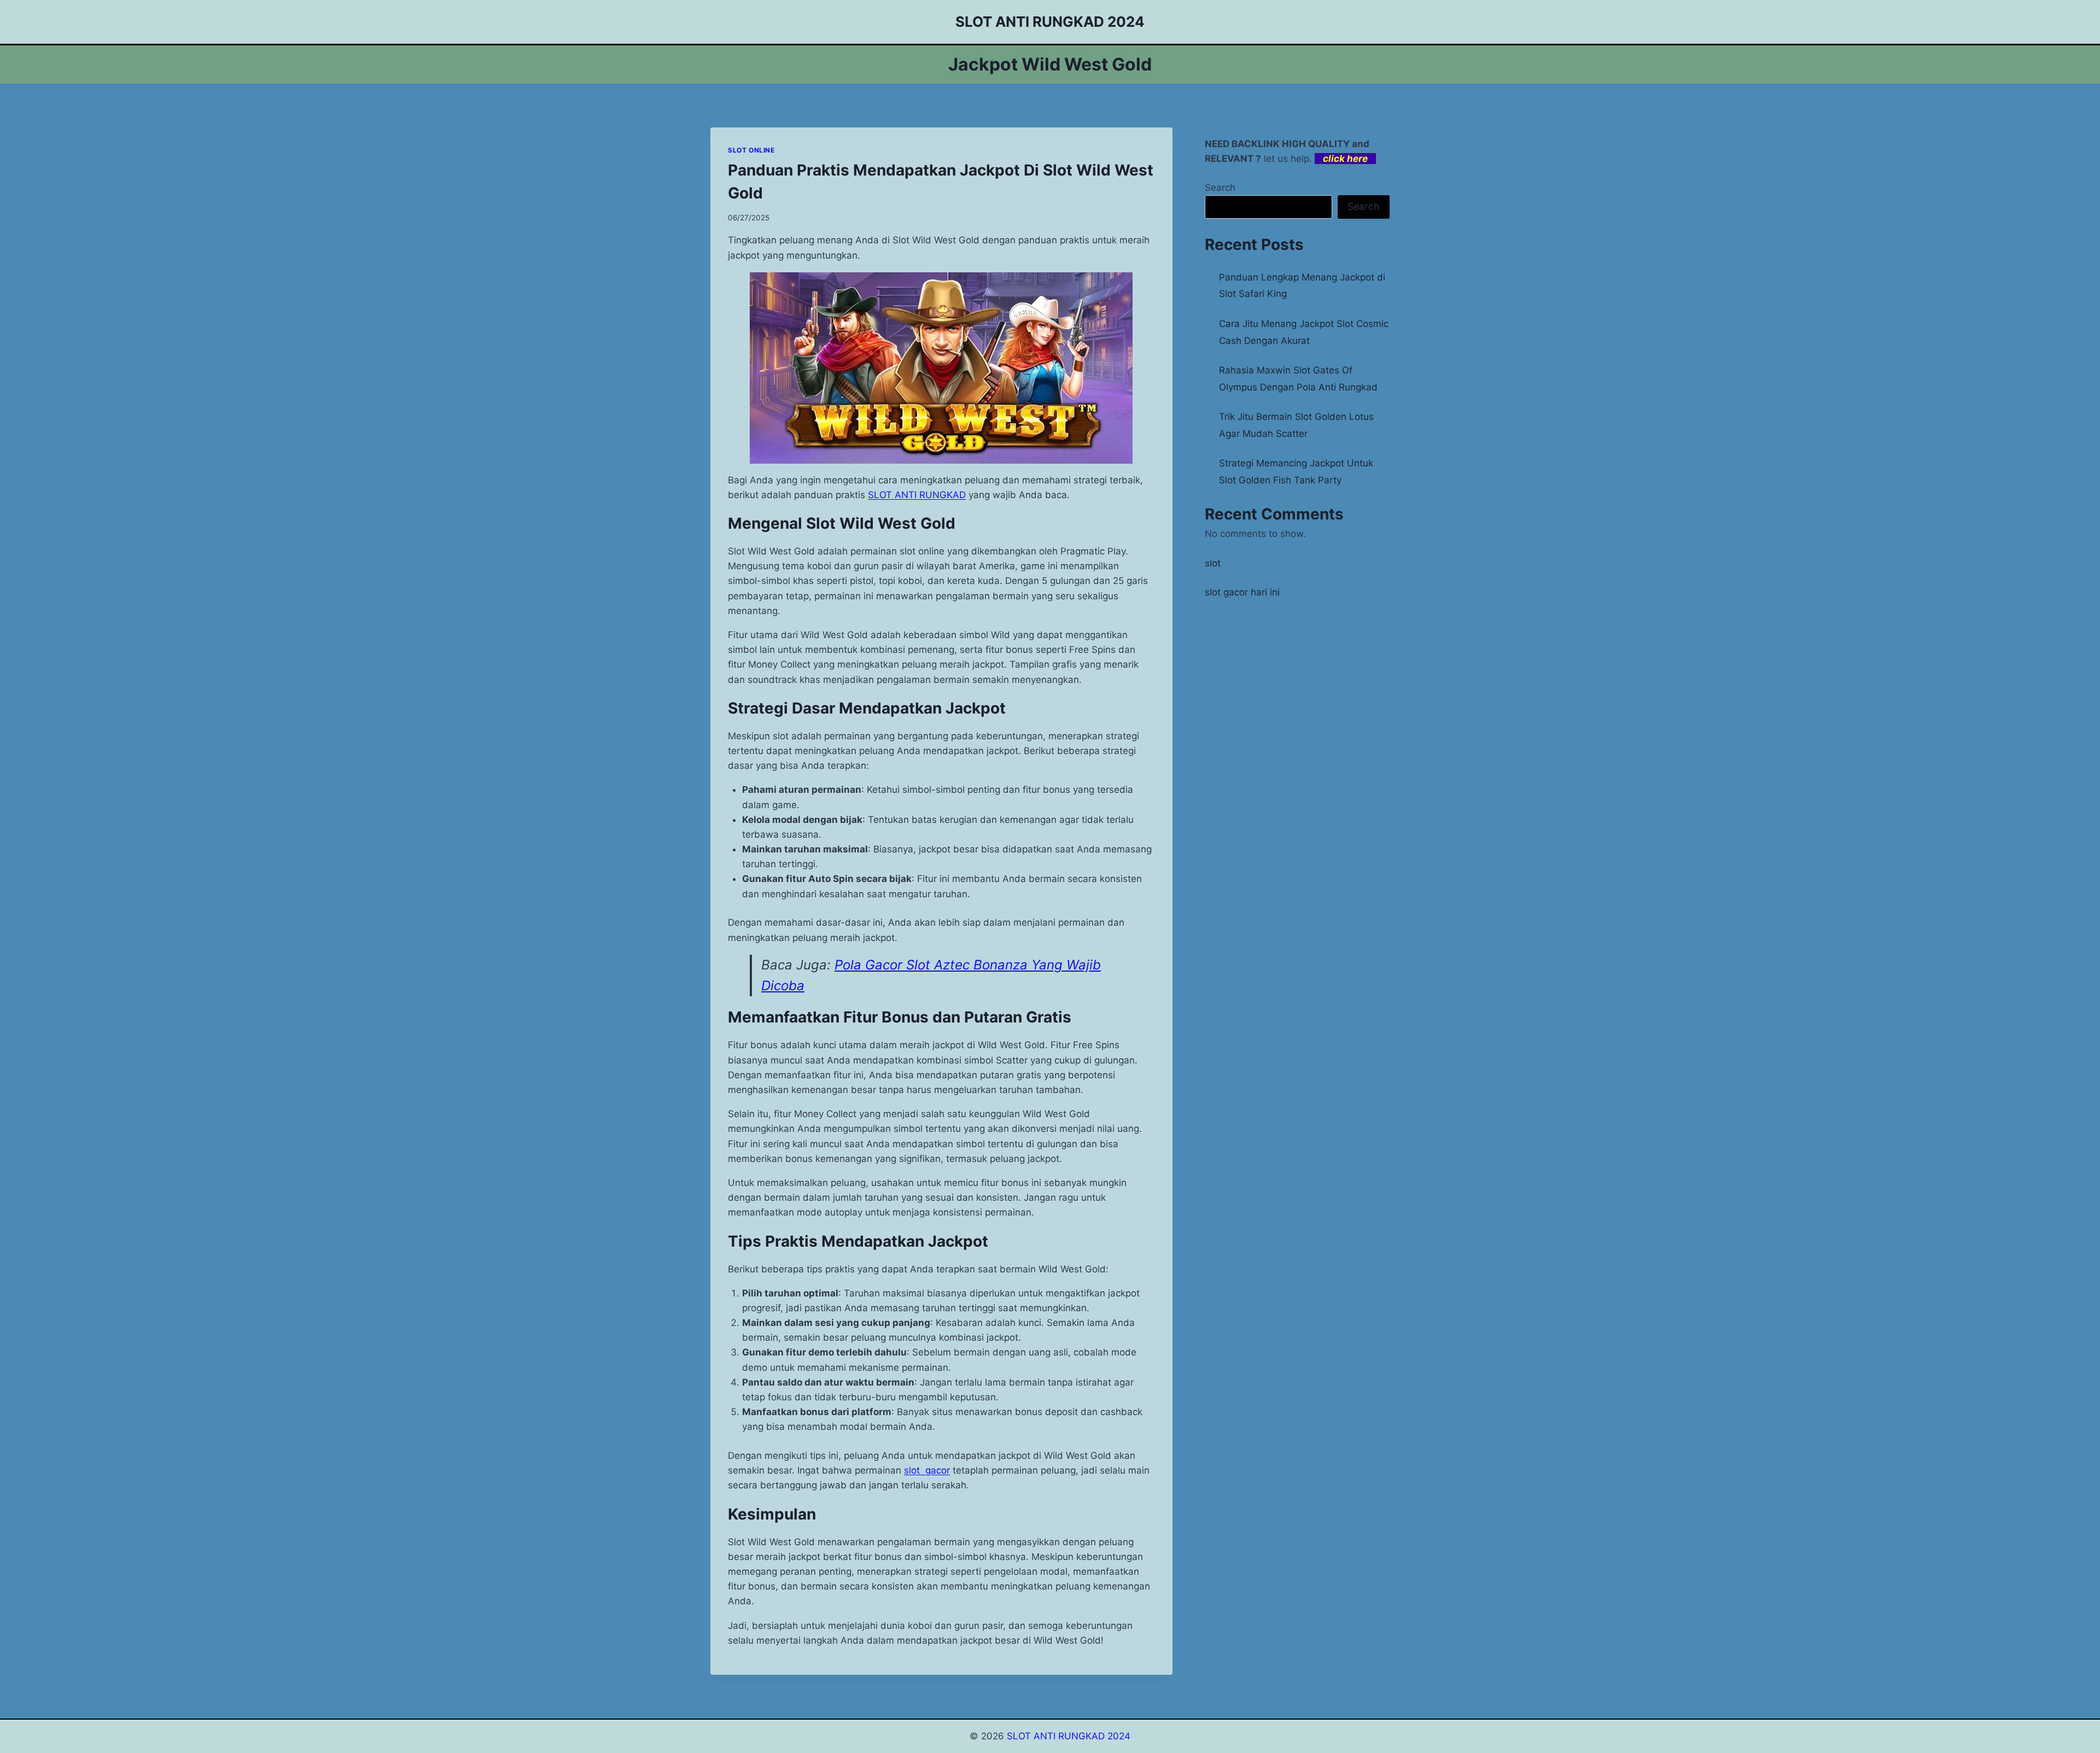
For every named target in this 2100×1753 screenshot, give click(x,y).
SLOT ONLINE (751, 150)
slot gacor (927, 1470)
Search (1220, 188)
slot (1213, 563)
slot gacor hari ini (1242, 592)
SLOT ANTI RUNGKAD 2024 (1069, 1736)
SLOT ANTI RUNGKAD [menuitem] (917, 495)
